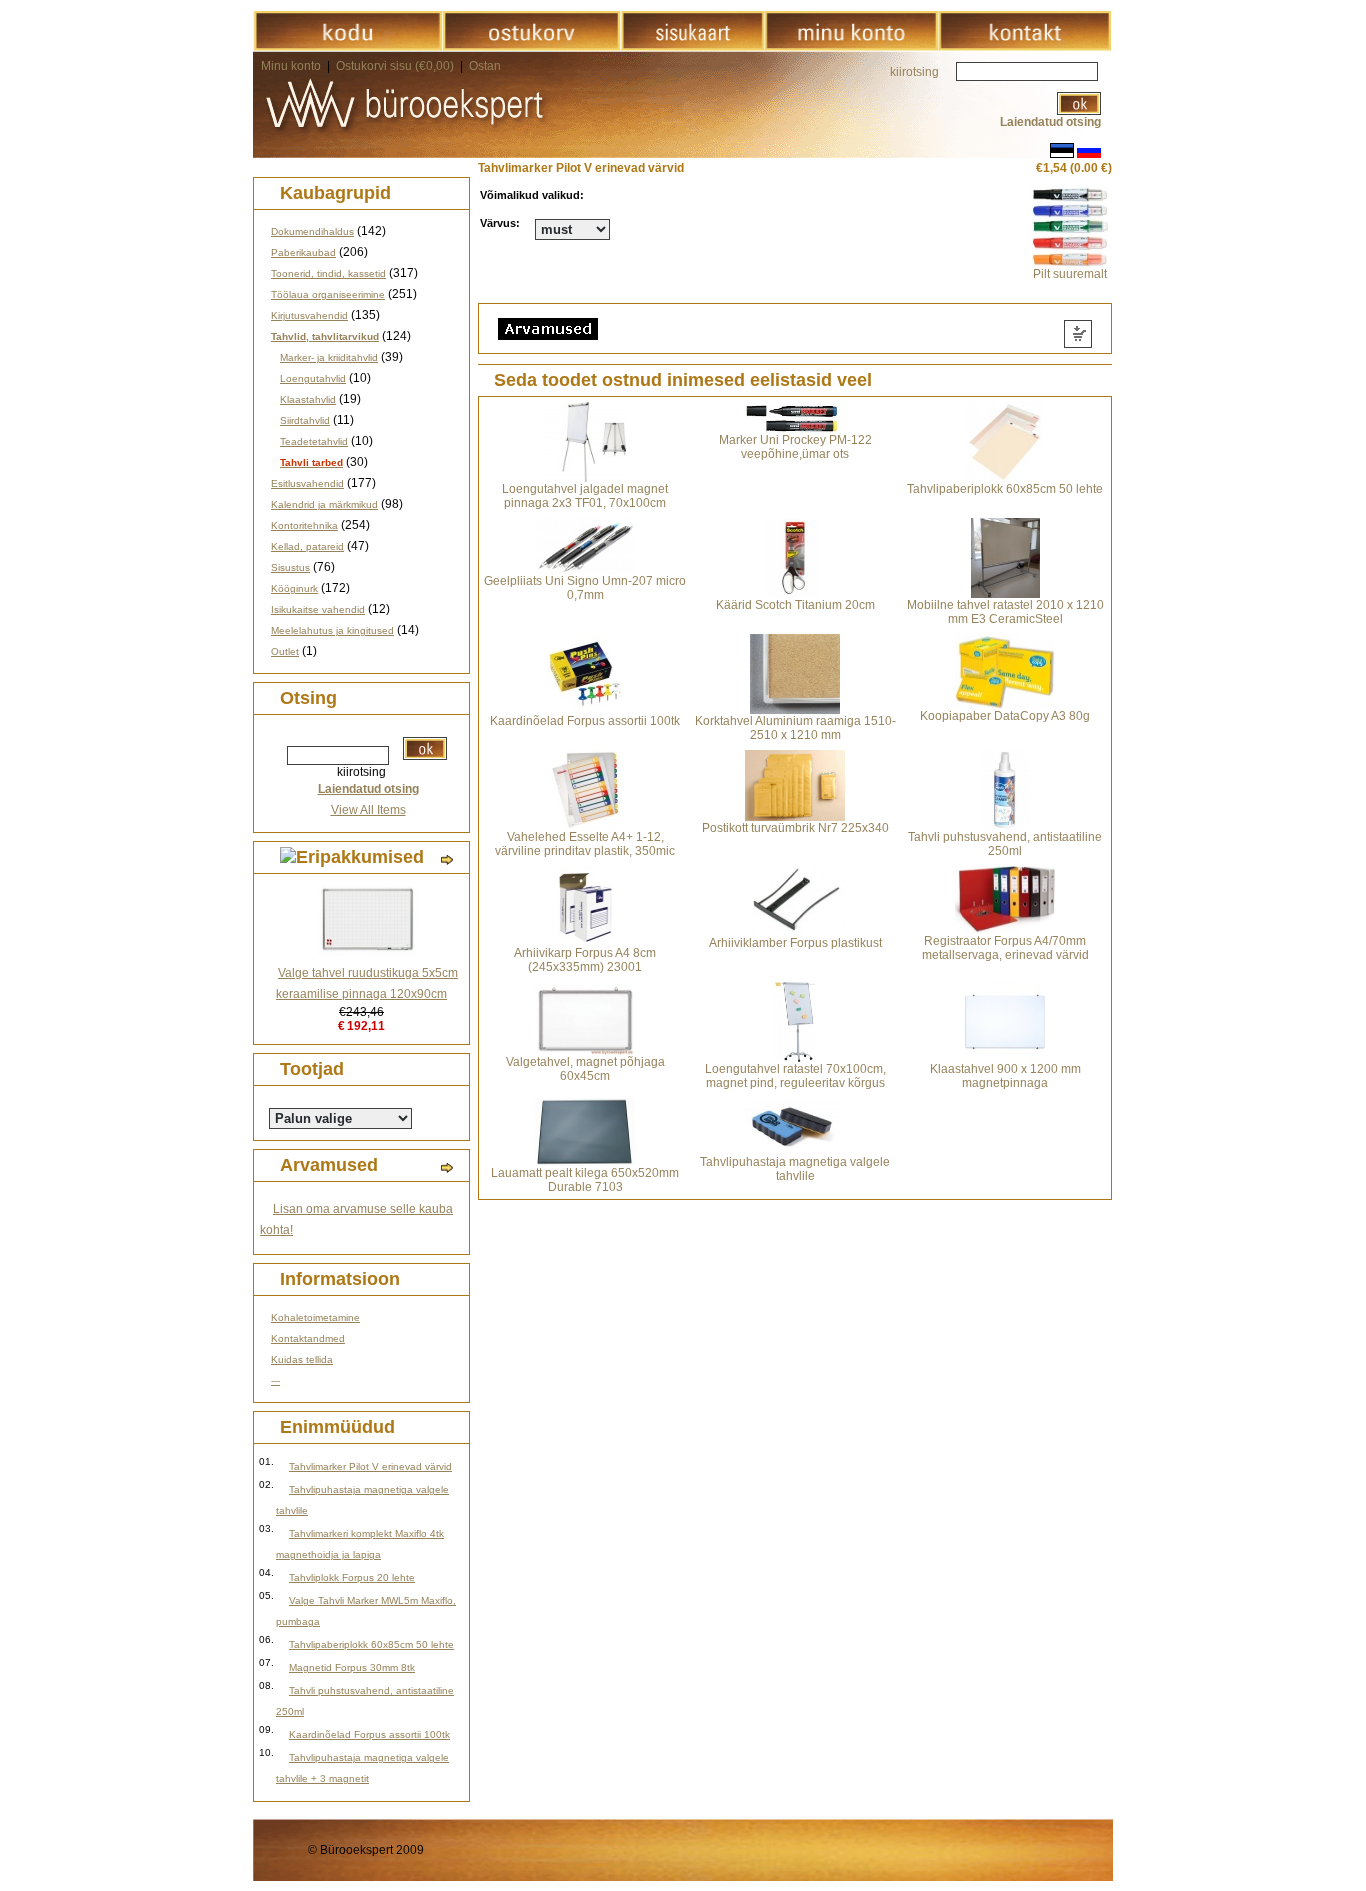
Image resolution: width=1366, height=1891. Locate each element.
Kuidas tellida (302, 1359)
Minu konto (291, 66)
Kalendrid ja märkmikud (324, 504)
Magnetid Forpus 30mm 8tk (352, 1667)
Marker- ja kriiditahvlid (329, 357)
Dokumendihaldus (312, 231)
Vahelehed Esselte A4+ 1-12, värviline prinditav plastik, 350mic (585, 844)
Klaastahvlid (308, 399)
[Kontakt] (1024, 47)
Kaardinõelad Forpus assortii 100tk (369, 1734)
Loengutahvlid (313, 378)
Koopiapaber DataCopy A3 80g (1005, 716)
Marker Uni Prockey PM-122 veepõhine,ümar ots (795, 447)
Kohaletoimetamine (315, 1317)
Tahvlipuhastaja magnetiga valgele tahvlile (795, 1169)
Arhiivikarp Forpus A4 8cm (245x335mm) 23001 (585, 960)
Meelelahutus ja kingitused (332, 630)
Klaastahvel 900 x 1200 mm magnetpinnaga (1005, 1076)
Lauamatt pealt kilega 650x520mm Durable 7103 (585, 1180)
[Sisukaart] (692, 47)
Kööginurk (294, 588)
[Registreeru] (851, 47)
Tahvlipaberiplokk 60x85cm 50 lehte (371, 1644)
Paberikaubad (303, 252)
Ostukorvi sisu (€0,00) (396, 66)
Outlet (285, 651)
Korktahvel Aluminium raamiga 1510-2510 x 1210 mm (795, 728)
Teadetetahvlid (314, 441)
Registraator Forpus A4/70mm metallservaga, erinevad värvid (1005, 948)
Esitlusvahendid (307, 483)
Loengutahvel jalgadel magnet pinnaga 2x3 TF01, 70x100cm (585, 496)
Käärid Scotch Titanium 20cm (795, 605)
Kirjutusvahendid (309, 315)
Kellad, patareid (307, 546)
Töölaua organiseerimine (328, 294)
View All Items (368, 810)
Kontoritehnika (304, 525)
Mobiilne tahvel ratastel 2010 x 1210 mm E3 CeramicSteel (1005, 612)
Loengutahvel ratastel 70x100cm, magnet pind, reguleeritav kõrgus (795, 1076)
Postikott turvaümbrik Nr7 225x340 (795, 828)
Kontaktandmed (308, 1338)
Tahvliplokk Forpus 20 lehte (352, 1577)
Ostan (485, 66)
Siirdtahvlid (305, 420)
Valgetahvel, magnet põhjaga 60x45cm (585, 1069)
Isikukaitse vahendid (318, 609)
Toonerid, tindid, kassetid (328, 273)
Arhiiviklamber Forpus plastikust (795, 943)
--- (275, 1380)
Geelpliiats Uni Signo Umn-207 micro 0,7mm (585, 588)
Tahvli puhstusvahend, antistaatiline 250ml (1005, 844)
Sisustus (290, 567)
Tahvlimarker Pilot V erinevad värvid (370, 1466)
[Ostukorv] (531, 47)
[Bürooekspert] (347, 47)
